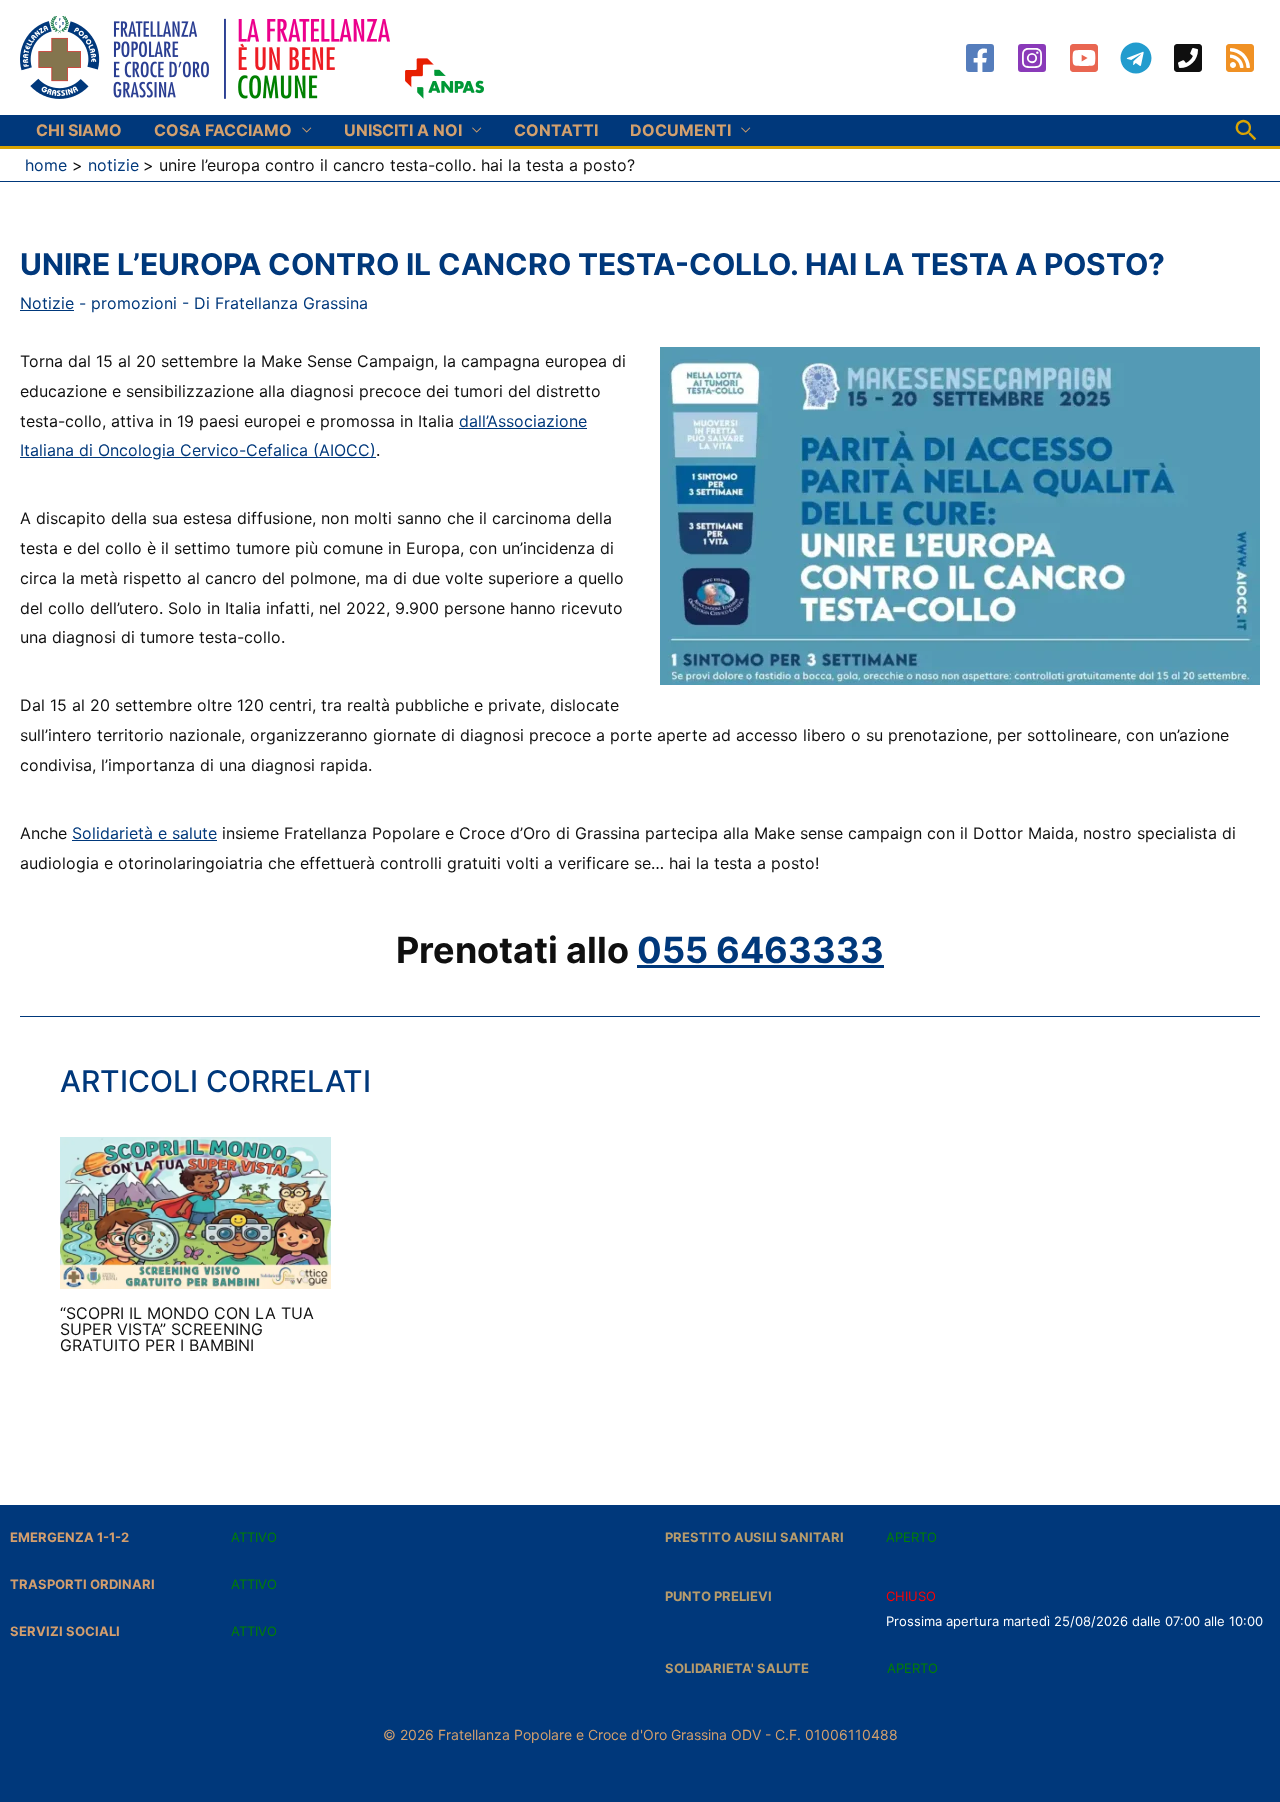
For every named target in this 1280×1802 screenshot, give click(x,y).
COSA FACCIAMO (223, 130)
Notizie (47, 303)
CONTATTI (556, 130)
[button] (1246, 130)
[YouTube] (1084, 58)
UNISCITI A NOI (403, 130)
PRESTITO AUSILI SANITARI (754, 1537)
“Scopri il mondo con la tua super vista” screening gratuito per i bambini (187, 1329)
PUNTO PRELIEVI (718, 1596)
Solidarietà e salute (144, 833)
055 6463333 (760, 950)
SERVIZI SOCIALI (65, 1631)
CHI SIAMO (79, 130)
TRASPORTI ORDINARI (82, 1584)
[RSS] (1240, 58)
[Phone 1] (1188, 58)
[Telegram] (1136, 58)
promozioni (134, 303)
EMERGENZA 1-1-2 (69, 1537)
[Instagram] (1032, 58)
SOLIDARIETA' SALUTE (737, 1668)
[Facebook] (980, 58)
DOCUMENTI (680, 130)
